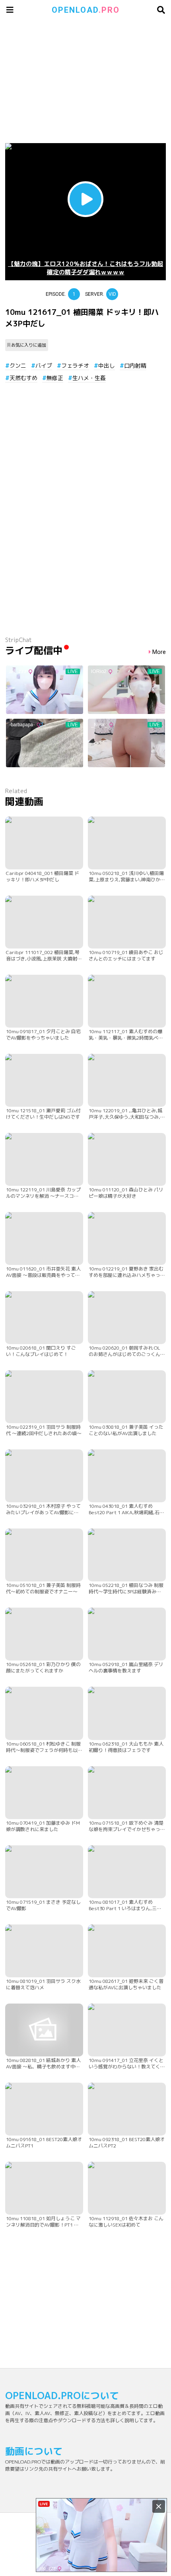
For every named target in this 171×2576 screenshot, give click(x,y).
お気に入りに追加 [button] (29, 345)
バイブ (44, 366)
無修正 (55, 378)
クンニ (18, 366)
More (159, 652)
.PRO (86, 10)
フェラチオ (75, 366)
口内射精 (135, 366)
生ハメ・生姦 (89, 378)
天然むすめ (23, 378)
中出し (107, 366)
